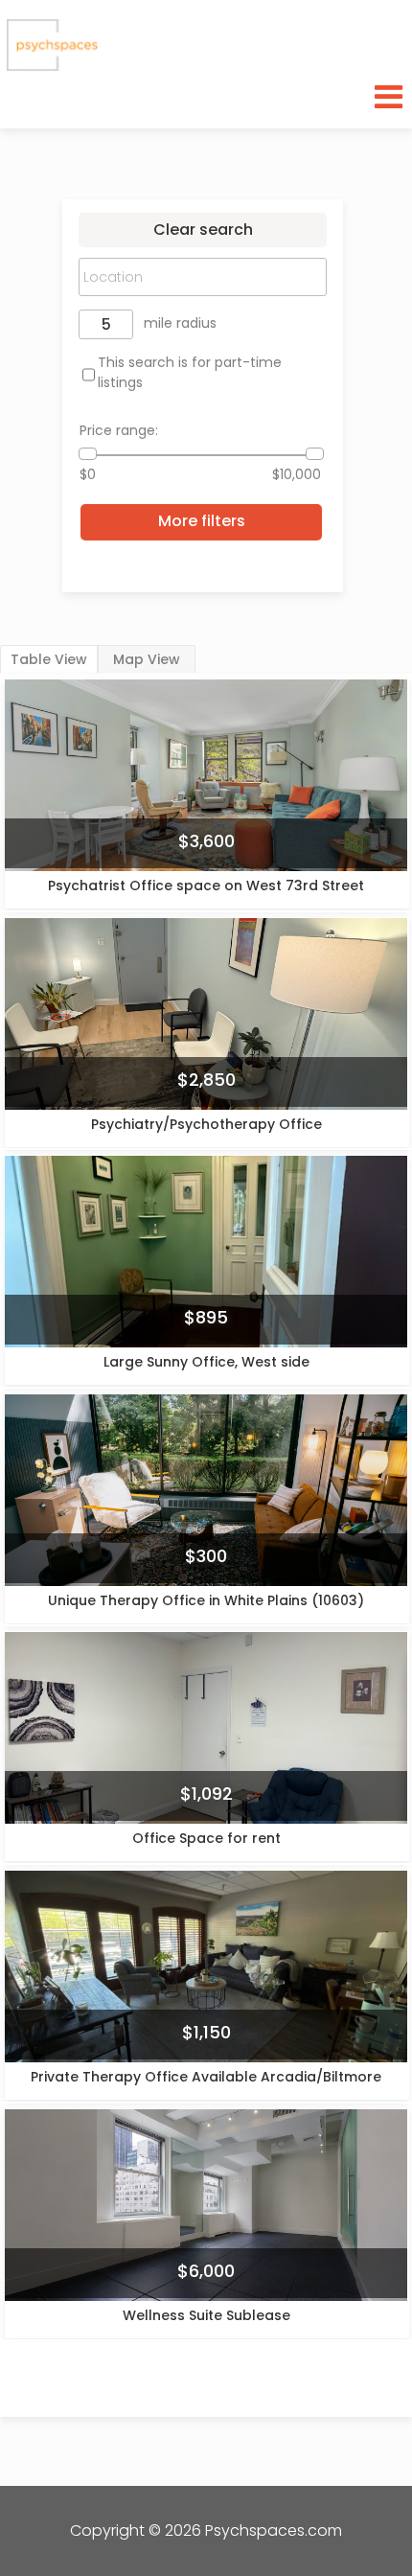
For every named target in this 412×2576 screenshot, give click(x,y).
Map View (147, 659)
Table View (49, 659)
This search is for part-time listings (190, 372)
